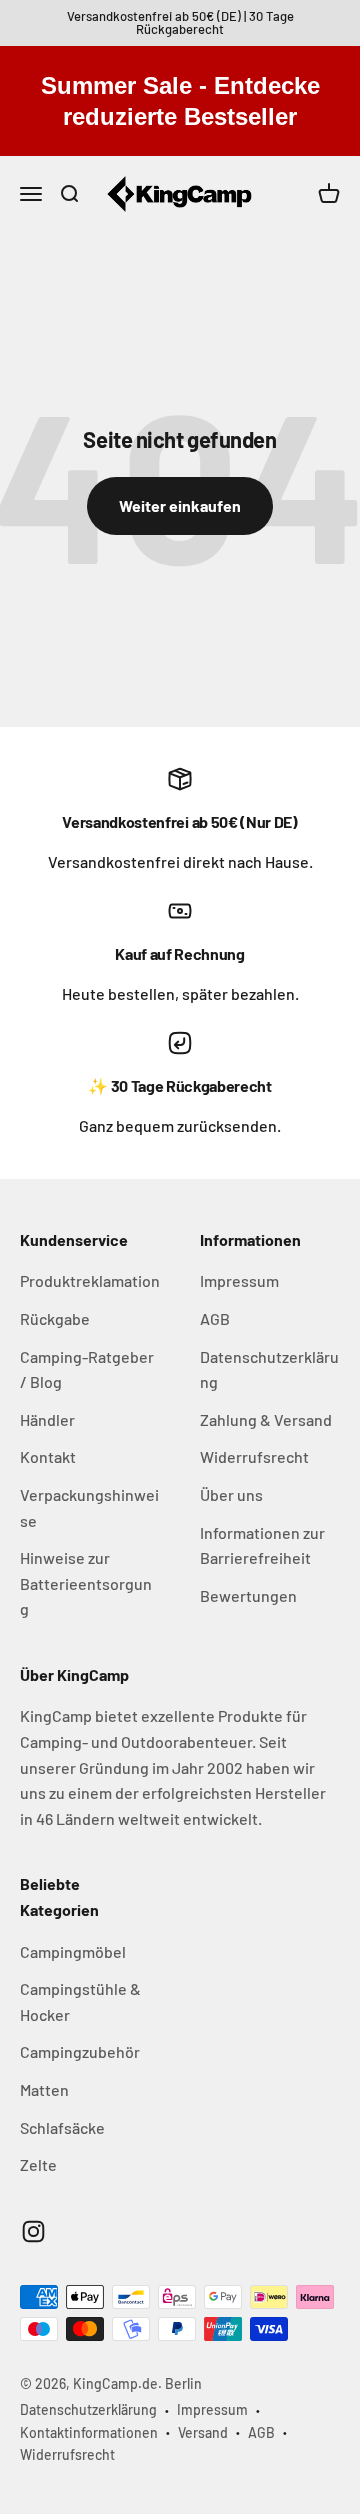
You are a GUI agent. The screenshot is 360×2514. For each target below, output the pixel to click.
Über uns (231, 1494)
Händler (47, 1419)
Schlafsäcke (62, 2127)
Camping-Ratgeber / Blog (87, 1369)
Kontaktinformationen (89, 2432)
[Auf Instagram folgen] (33, 2231)
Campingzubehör (80, 2051)
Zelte (38, 2164)
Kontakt (48, 1456)
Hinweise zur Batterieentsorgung (86, 1583)
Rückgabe (55, 1318)
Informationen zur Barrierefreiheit (262, 1545)
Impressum (239, 1280)
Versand (203, 2432)
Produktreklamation (90, 1280)
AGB (215, 1318)
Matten (44, 2089)
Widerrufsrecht (254, 1456)
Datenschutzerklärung (269, 1369)
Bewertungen (248, 1595)
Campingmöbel (73, 1951)
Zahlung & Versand (266, 1419)
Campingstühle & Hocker (80, 2001)
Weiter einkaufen (180, 505)
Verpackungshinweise (89, 1507)
